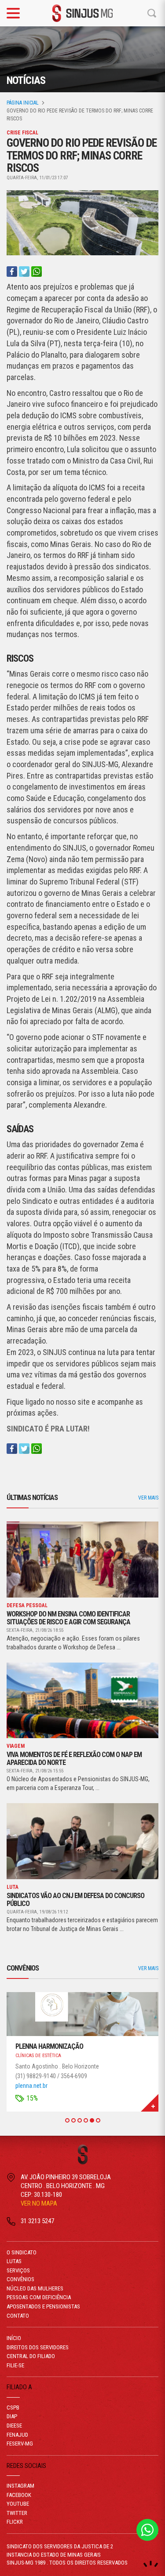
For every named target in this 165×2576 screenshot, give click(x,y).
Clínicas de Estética (38, 2056)
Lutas (14, 2261)
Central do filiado (31, 2356)
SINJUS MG (83, 13)
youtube (18, 2504)
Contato (18, 2316)
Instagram (20, 2486)
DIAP (12, 2416)
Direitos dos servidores (38, 2347)
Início (14, 2338)
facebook (19, 2495)
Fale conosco (147, 2530)
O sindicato (22, 2252)
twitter (17, 2513)
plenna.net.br (31, 2086)
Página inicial (23, 103)
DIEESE (14, 2426)
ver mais (148, 1498)
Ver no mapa (39, 2203)
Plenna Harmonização (49, 2046)
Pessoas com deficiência (39, 2297)
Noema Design (151, 2564)
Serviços (18, 2270)
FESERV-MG (20, 2444)
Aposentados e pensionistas (43, 2306)
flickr (15, 2522)
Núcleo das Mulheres (35, 2288)
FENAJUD (17, 2435)
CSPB (13, 2408)
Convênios (20, 2279)
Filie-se (15, 2365)
